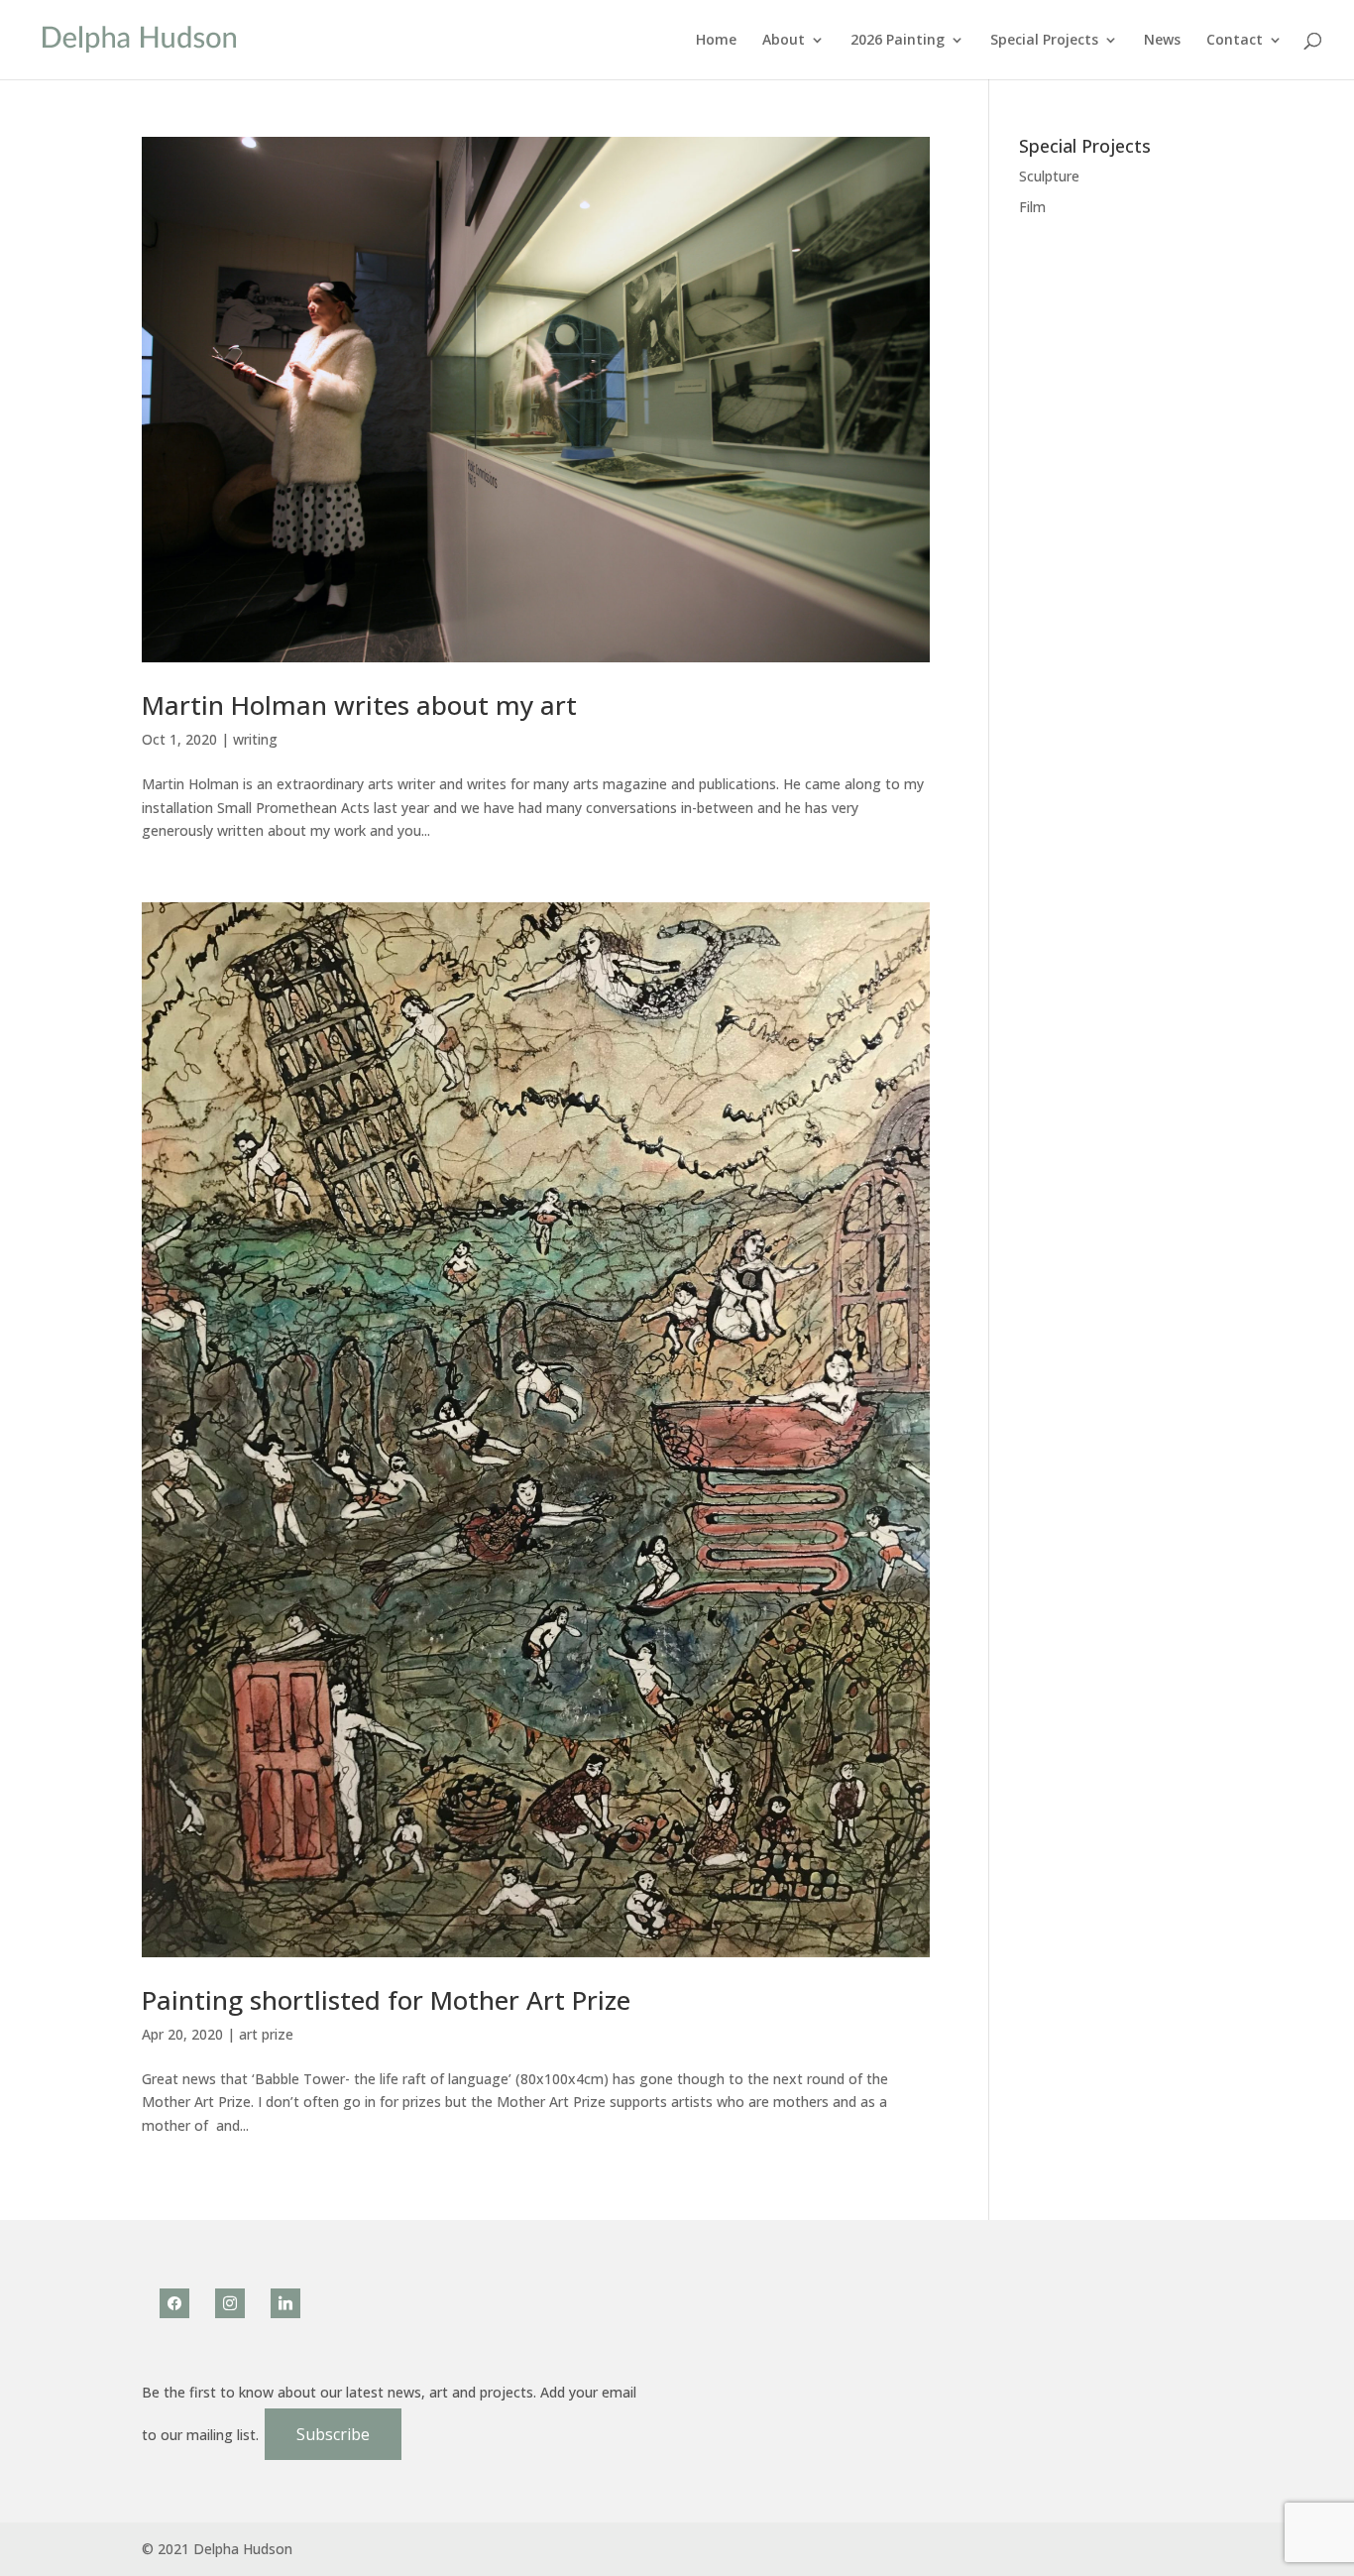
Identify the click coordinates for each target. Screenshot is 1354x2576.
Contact (1235, 41)
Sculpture (1049, 176)
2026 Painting (898, 41)
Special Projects (1044, 41)
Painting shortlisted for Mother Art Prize (386, 2000)
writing (255, 739)
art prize (266, 2034)
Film (1032, 207)
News (1162, 41)
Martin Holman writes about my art (359, 705)
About (784, 41)
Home (716, 41)
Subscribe (333, 2434)
